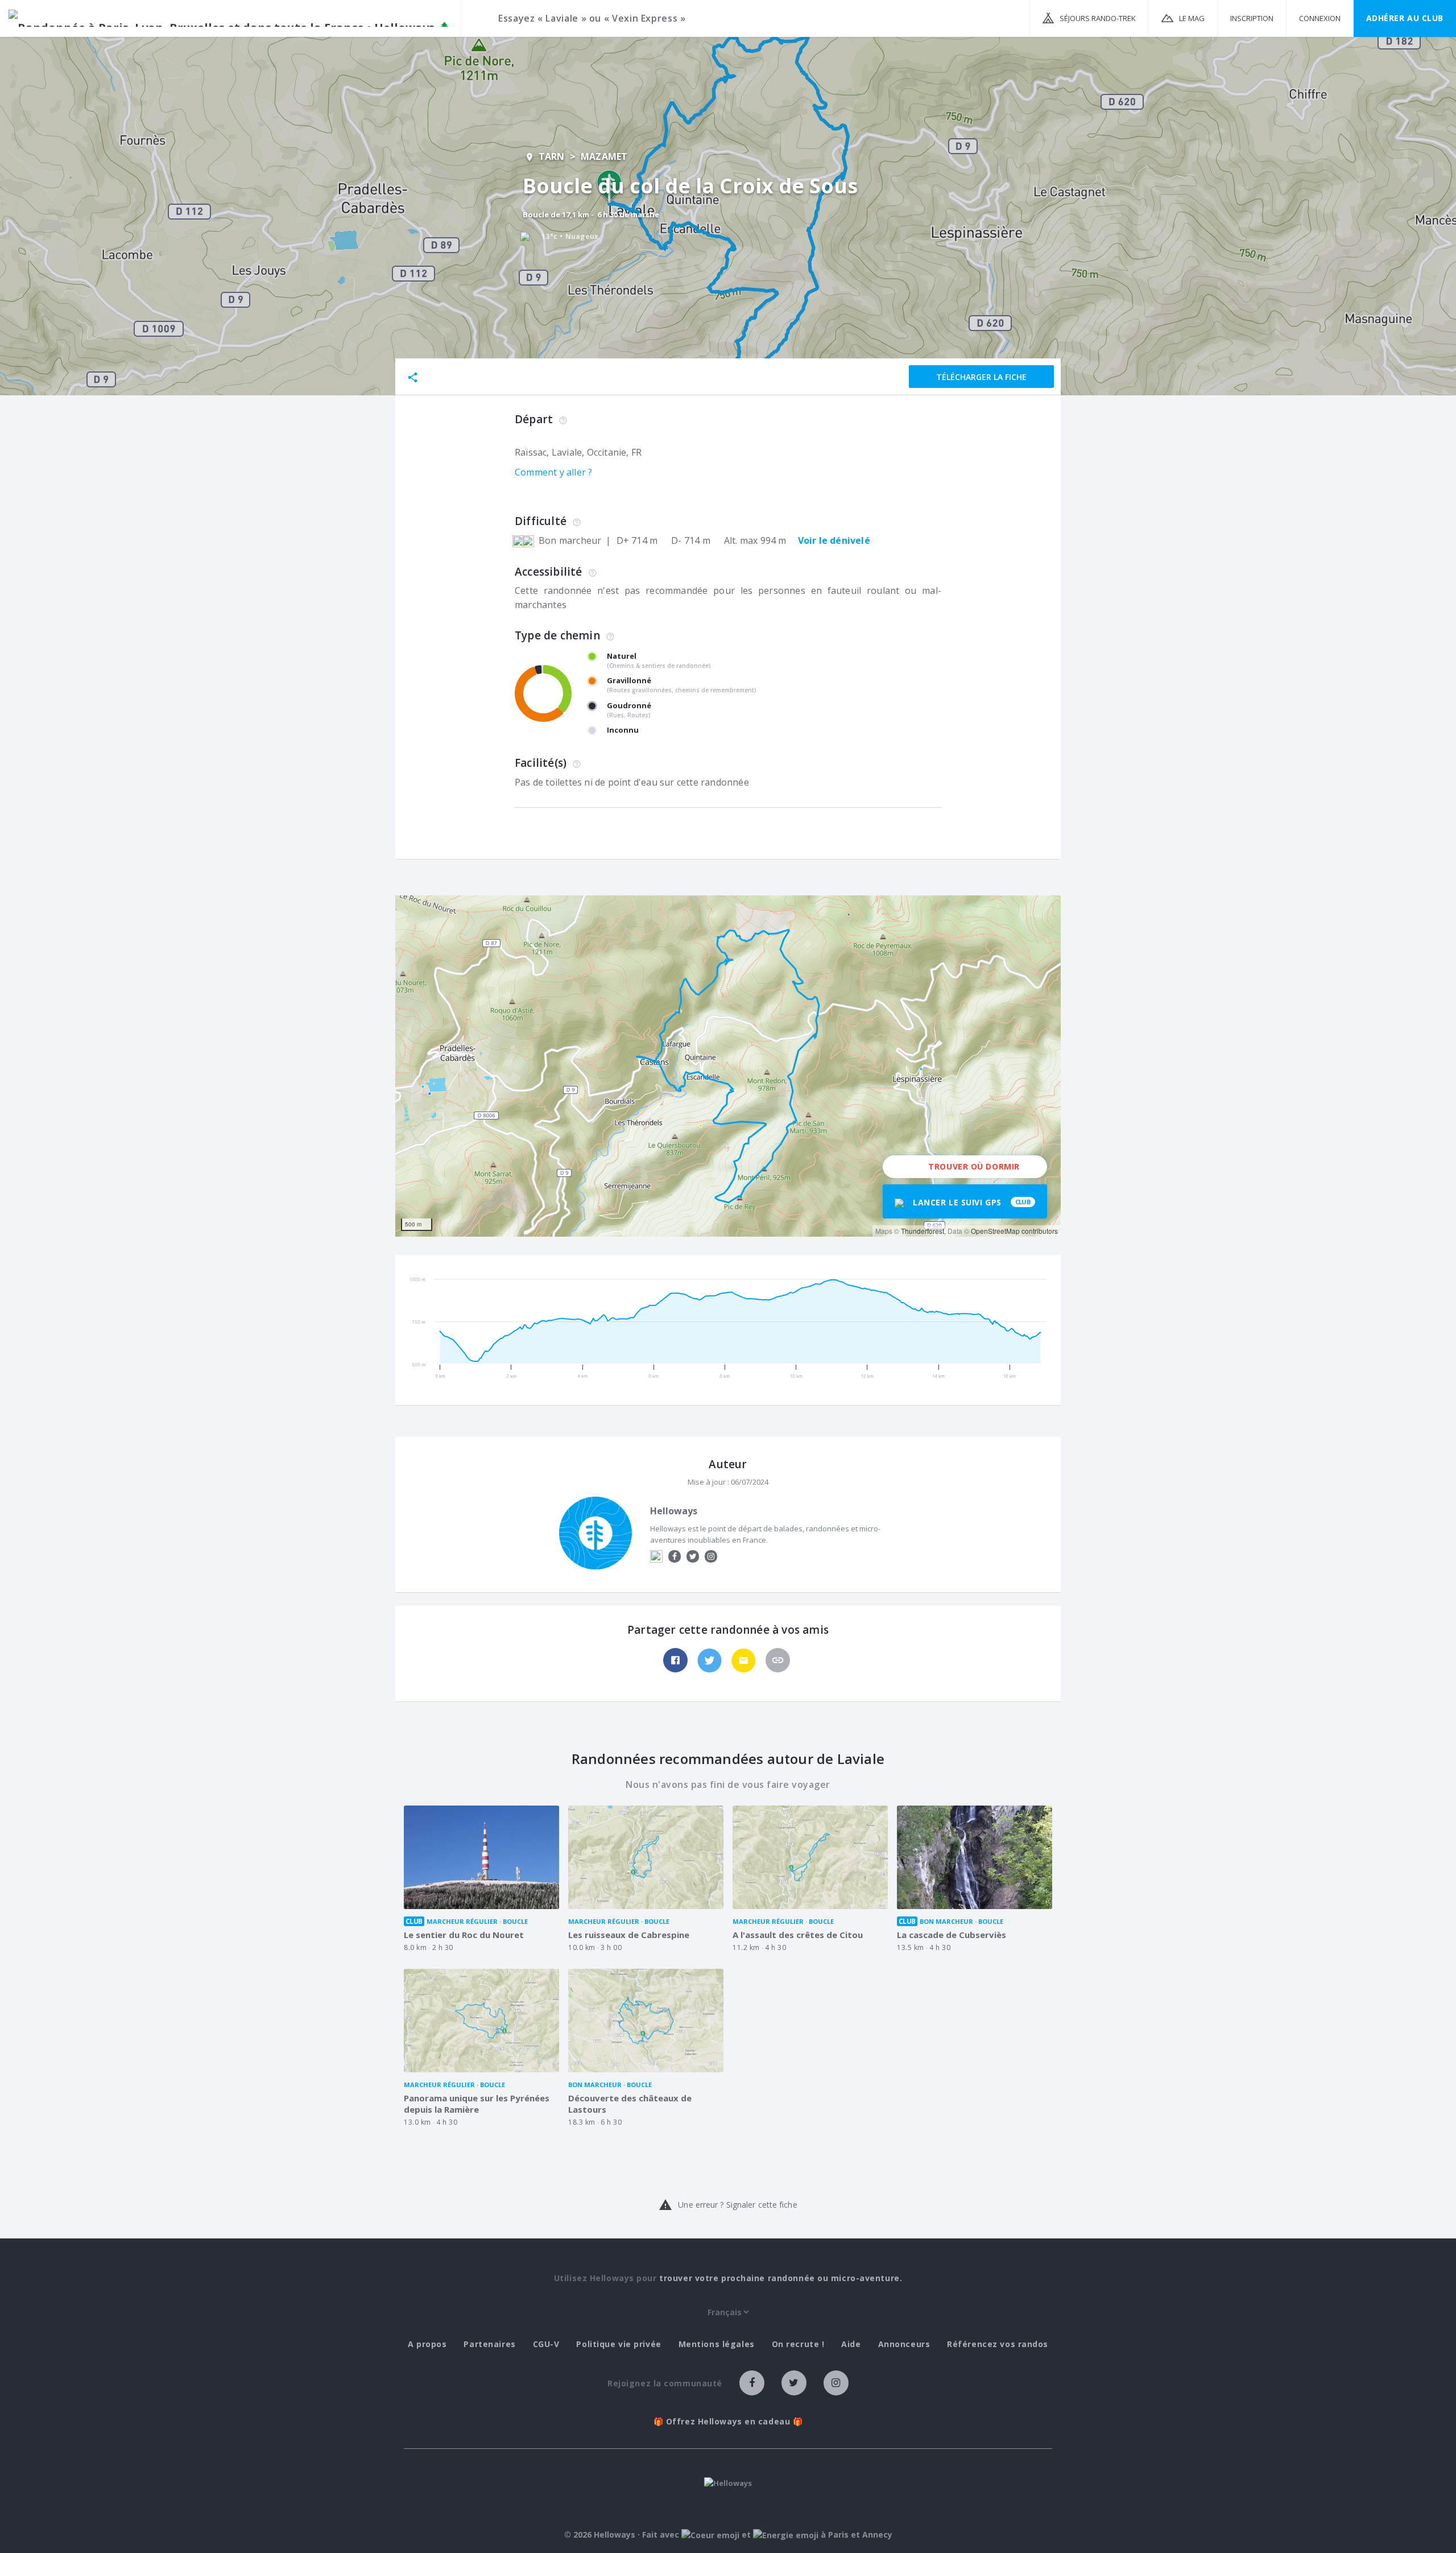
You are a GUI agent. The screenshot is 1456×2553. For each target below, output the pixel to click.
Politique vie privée (619, 2344)
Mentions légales (717, 2344)
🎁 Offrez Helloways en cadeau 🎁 (728, 2422)
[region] (728, 1066)
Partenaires (489, 2344)
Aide (851, 2344)
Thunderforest (923, 1231)
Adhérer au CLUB (1405, 18)
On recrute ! (798, 2344)
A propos (427, 2344)
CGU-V (546, 2344)
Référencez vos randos (998, 2344)
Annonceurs (904, 2344)
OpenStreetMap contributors (1014, 1231)
